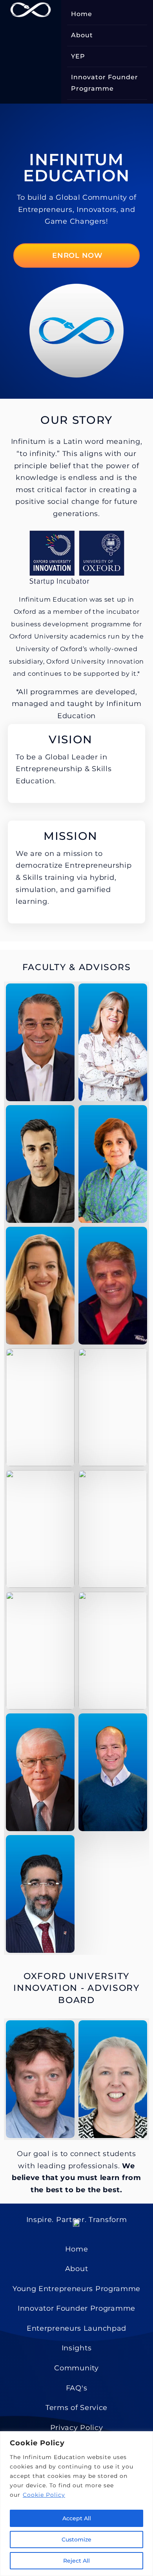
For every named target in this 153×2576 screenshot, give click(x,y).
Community (76, 2368)
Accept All (77, 2518)
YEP (78, 56)
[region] (76, 2504)
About (82, 35)
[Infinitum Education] (31, 10)
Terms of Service (76, 2408)
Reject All (76, 2561)
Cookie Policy (44, 2495)
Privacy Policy (77, 2428)
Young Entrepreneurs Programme (76, 2289)
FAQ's (77, 2388)
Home (82, 14)
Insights (77, 2348)
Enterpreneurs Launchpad (76, 2328)
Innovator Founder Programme (105, 83)
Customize (76, 2540)
